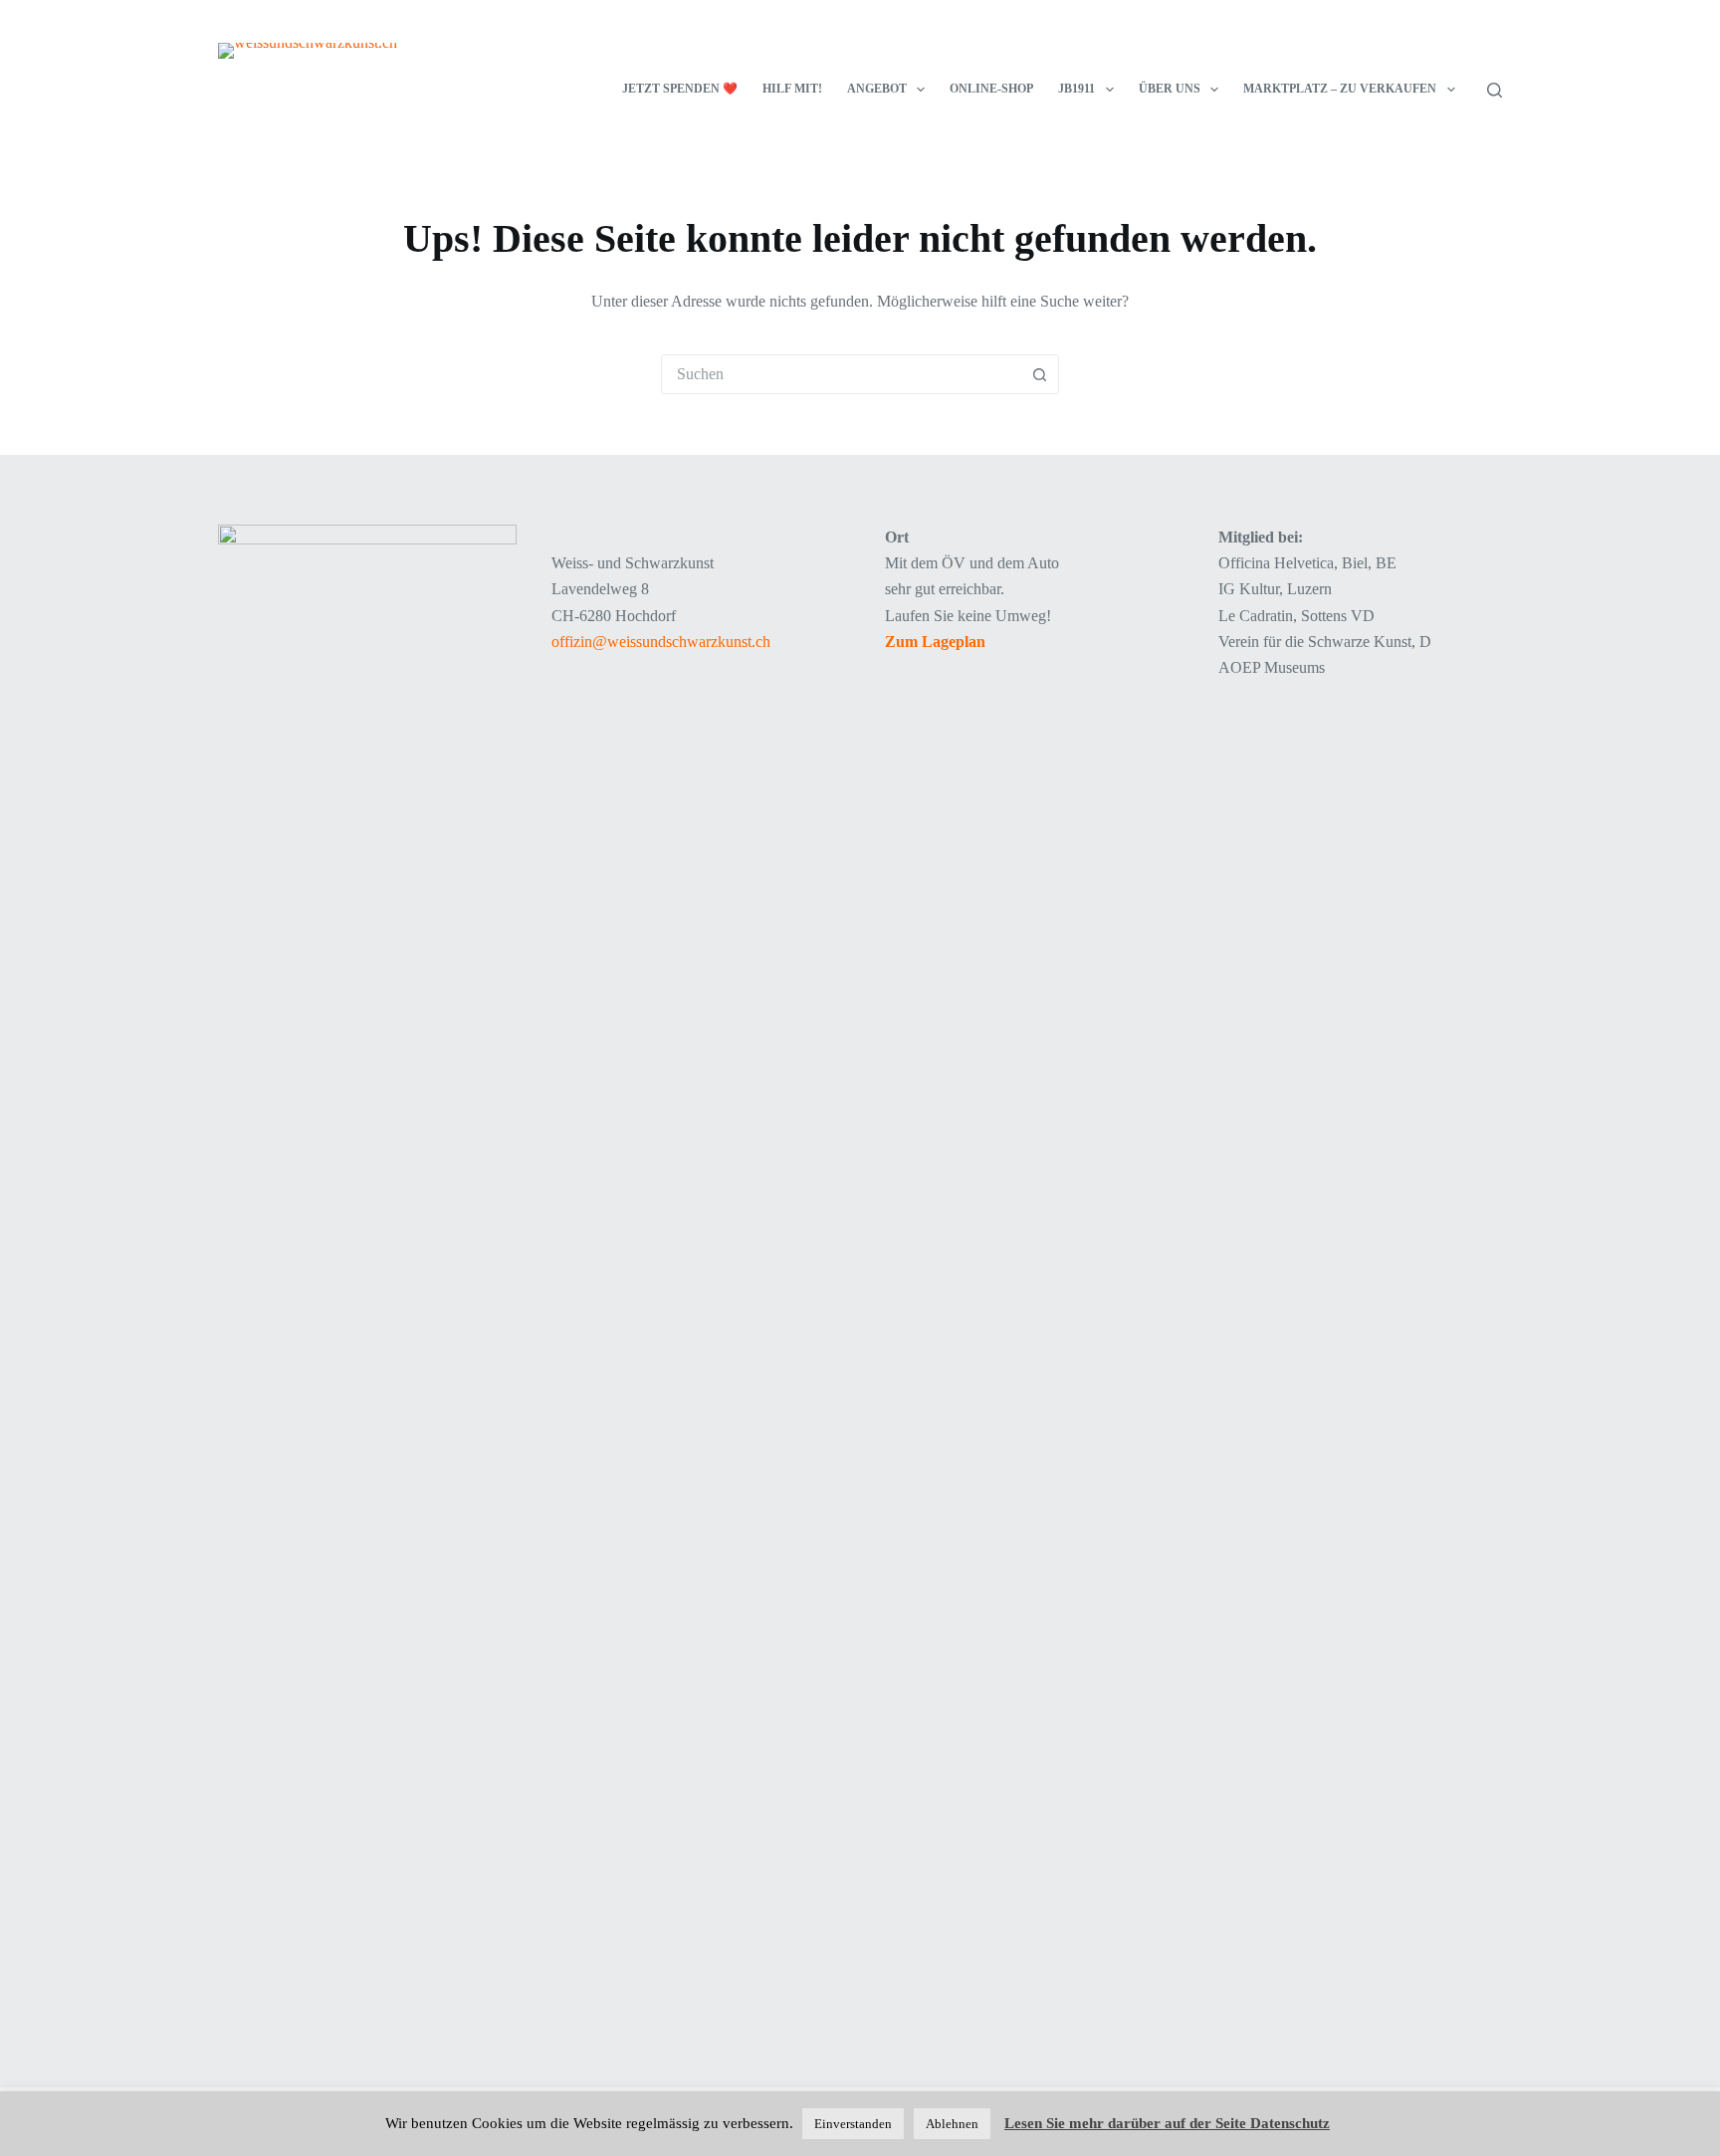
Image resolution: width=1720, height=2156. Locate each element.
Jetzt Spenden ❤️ (680, 89)
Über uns (1170, 89)
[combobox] (841, 374)
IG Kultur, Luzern (1275, 589)
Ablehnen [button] (952, 2124)
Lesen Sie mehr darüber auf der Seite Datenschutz (1167, 2123)
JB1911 (1076, 89)
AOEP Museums (1272, 667)
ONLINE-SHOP (991, 89)
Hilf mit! (792, 89)
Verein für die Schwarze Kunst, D (1325, 642)
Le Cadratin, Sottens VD (1296, 616)
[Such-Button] (1039, 374)
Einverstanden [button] (853, 2124)
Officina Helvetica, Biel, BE (1307, 563)
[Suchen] (1495, 90)
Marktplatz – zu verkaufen (1340, 89)
